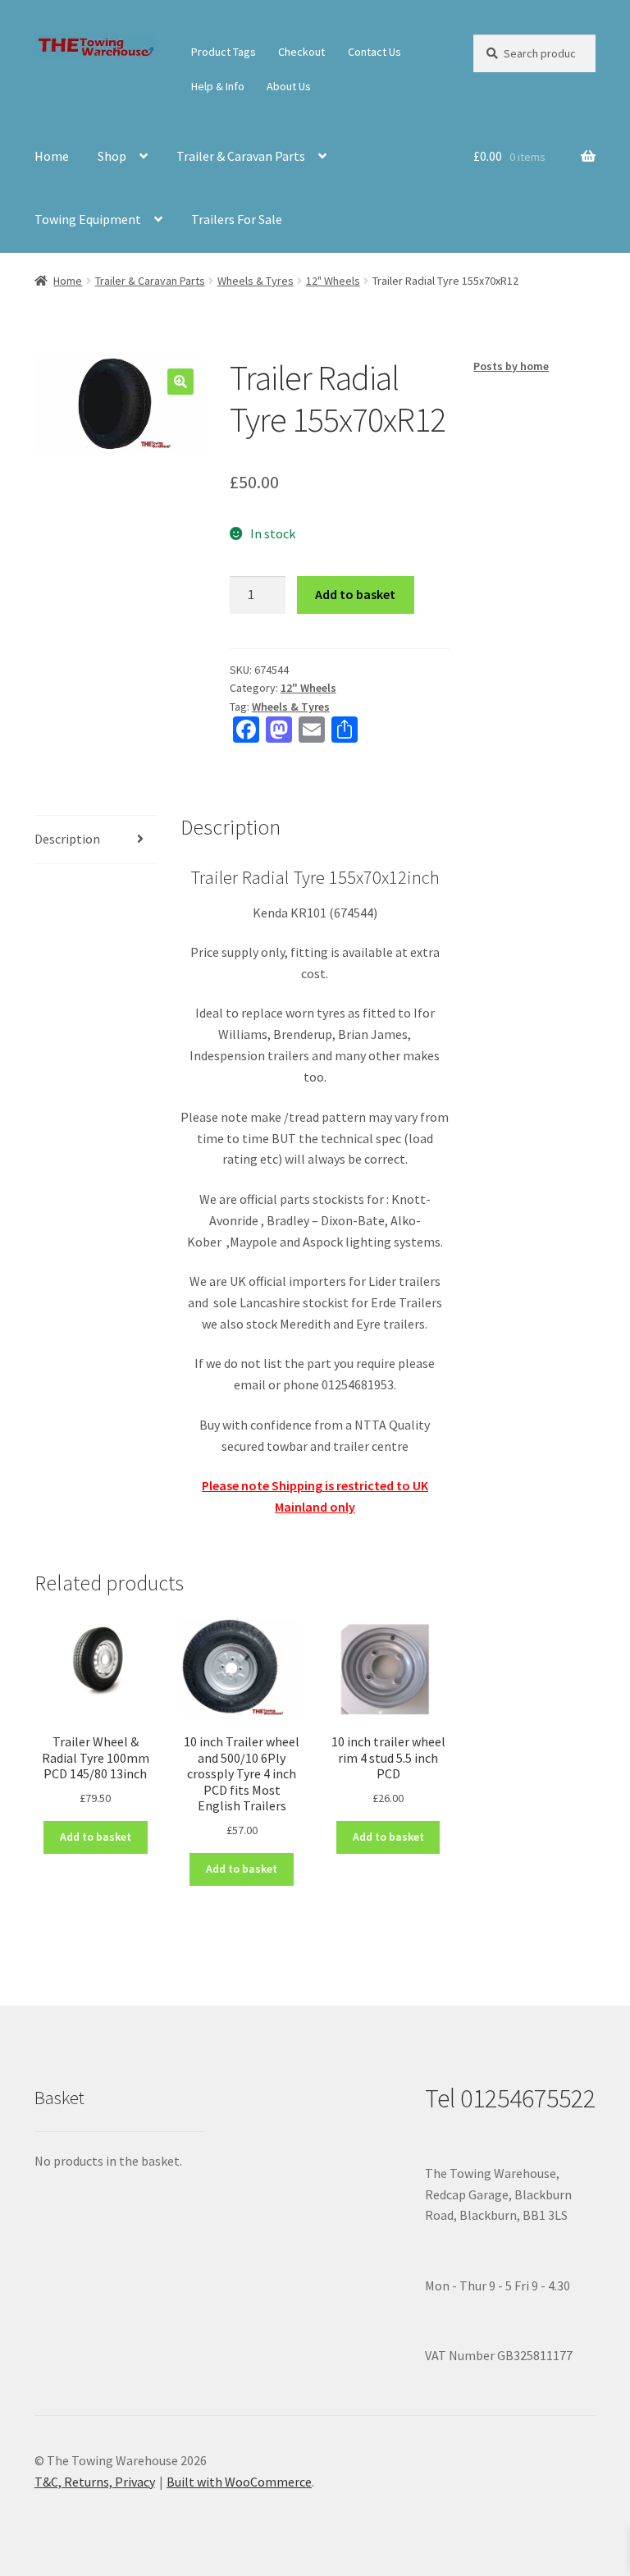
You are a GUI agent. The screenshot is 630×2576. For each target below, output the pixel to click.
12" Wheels (333, 281)
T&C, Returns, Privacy (95, 2482)
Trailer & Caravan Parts (241, 156)
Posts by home (511, 366)
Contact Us (374, 52)
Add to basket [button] (96, 1837)
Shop (112, 156)
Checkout (301, 52)
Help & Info (218, 86)
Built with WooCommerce (239, 2482)
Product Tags (224, 52)
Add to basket (355, 594)
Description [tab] (67, 839)
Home (52, 156)
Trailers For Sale (237, 219)
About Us (289, 86)
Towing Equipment (88, 219)
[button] (180, 382)
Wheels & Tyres (256, 281)
